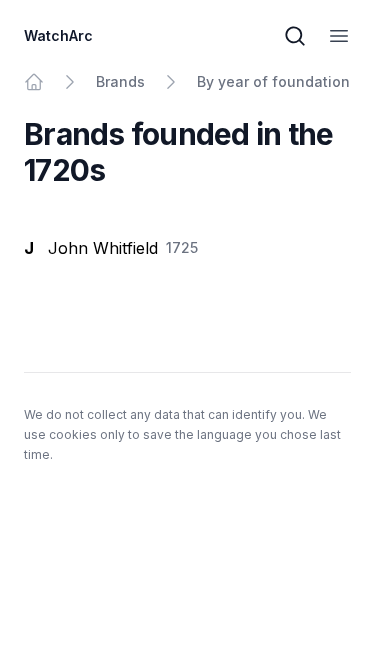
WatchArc (58, 35)
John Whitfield (103, 248)
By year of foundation (273, 81)
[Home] (34, 82)
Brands (120, 81)
